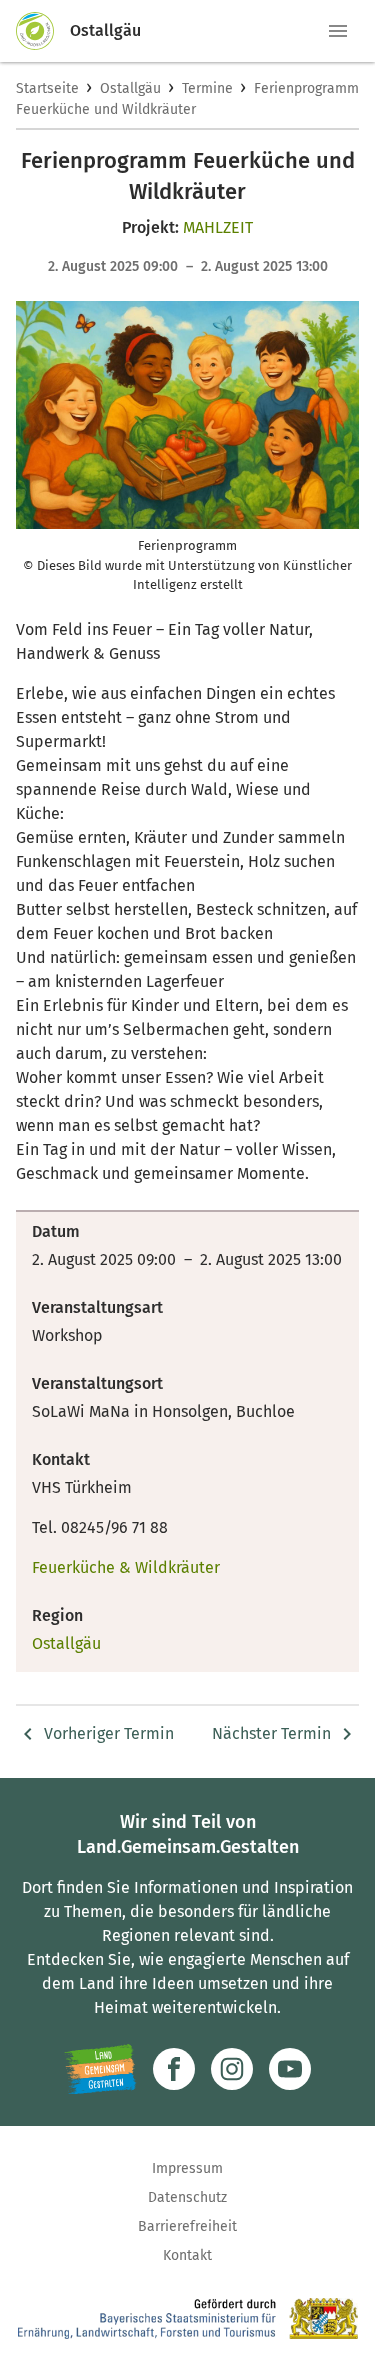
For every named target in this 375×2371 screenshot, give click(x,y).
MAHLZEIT (218, 227)
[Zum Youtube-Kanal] (290, 2069)
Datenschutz (187, 2197)
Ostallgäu (130, 88)
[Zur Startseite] (43, 31)
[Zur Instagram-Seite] (232, 2069)
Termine (207, 88)
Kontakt (187, 2255)
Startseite (47, 88)
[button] (338, 31)
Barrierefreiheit (187, 2226)
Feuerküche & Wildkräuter (126, 1567)
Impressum (187, 2168)
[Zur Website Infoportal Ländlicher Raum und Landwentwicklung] (100, 2069)
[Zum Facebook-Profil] (174, 2069)
